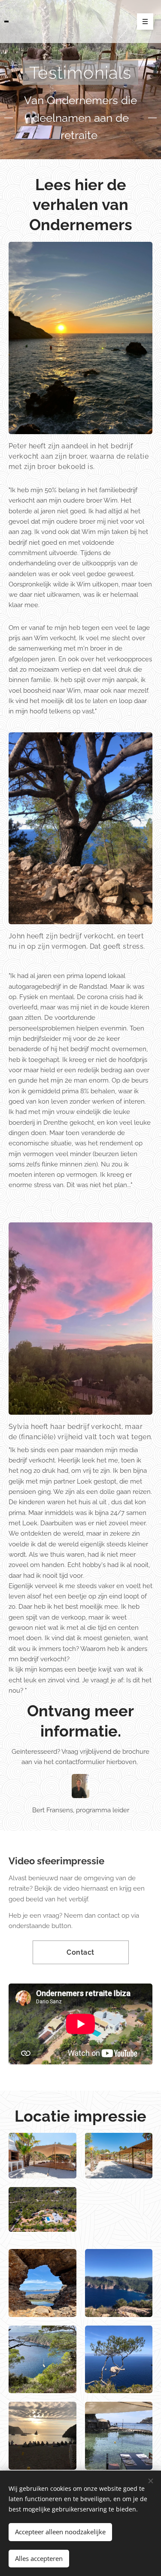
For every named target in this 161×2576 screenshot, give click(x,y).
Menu (145, 22)
